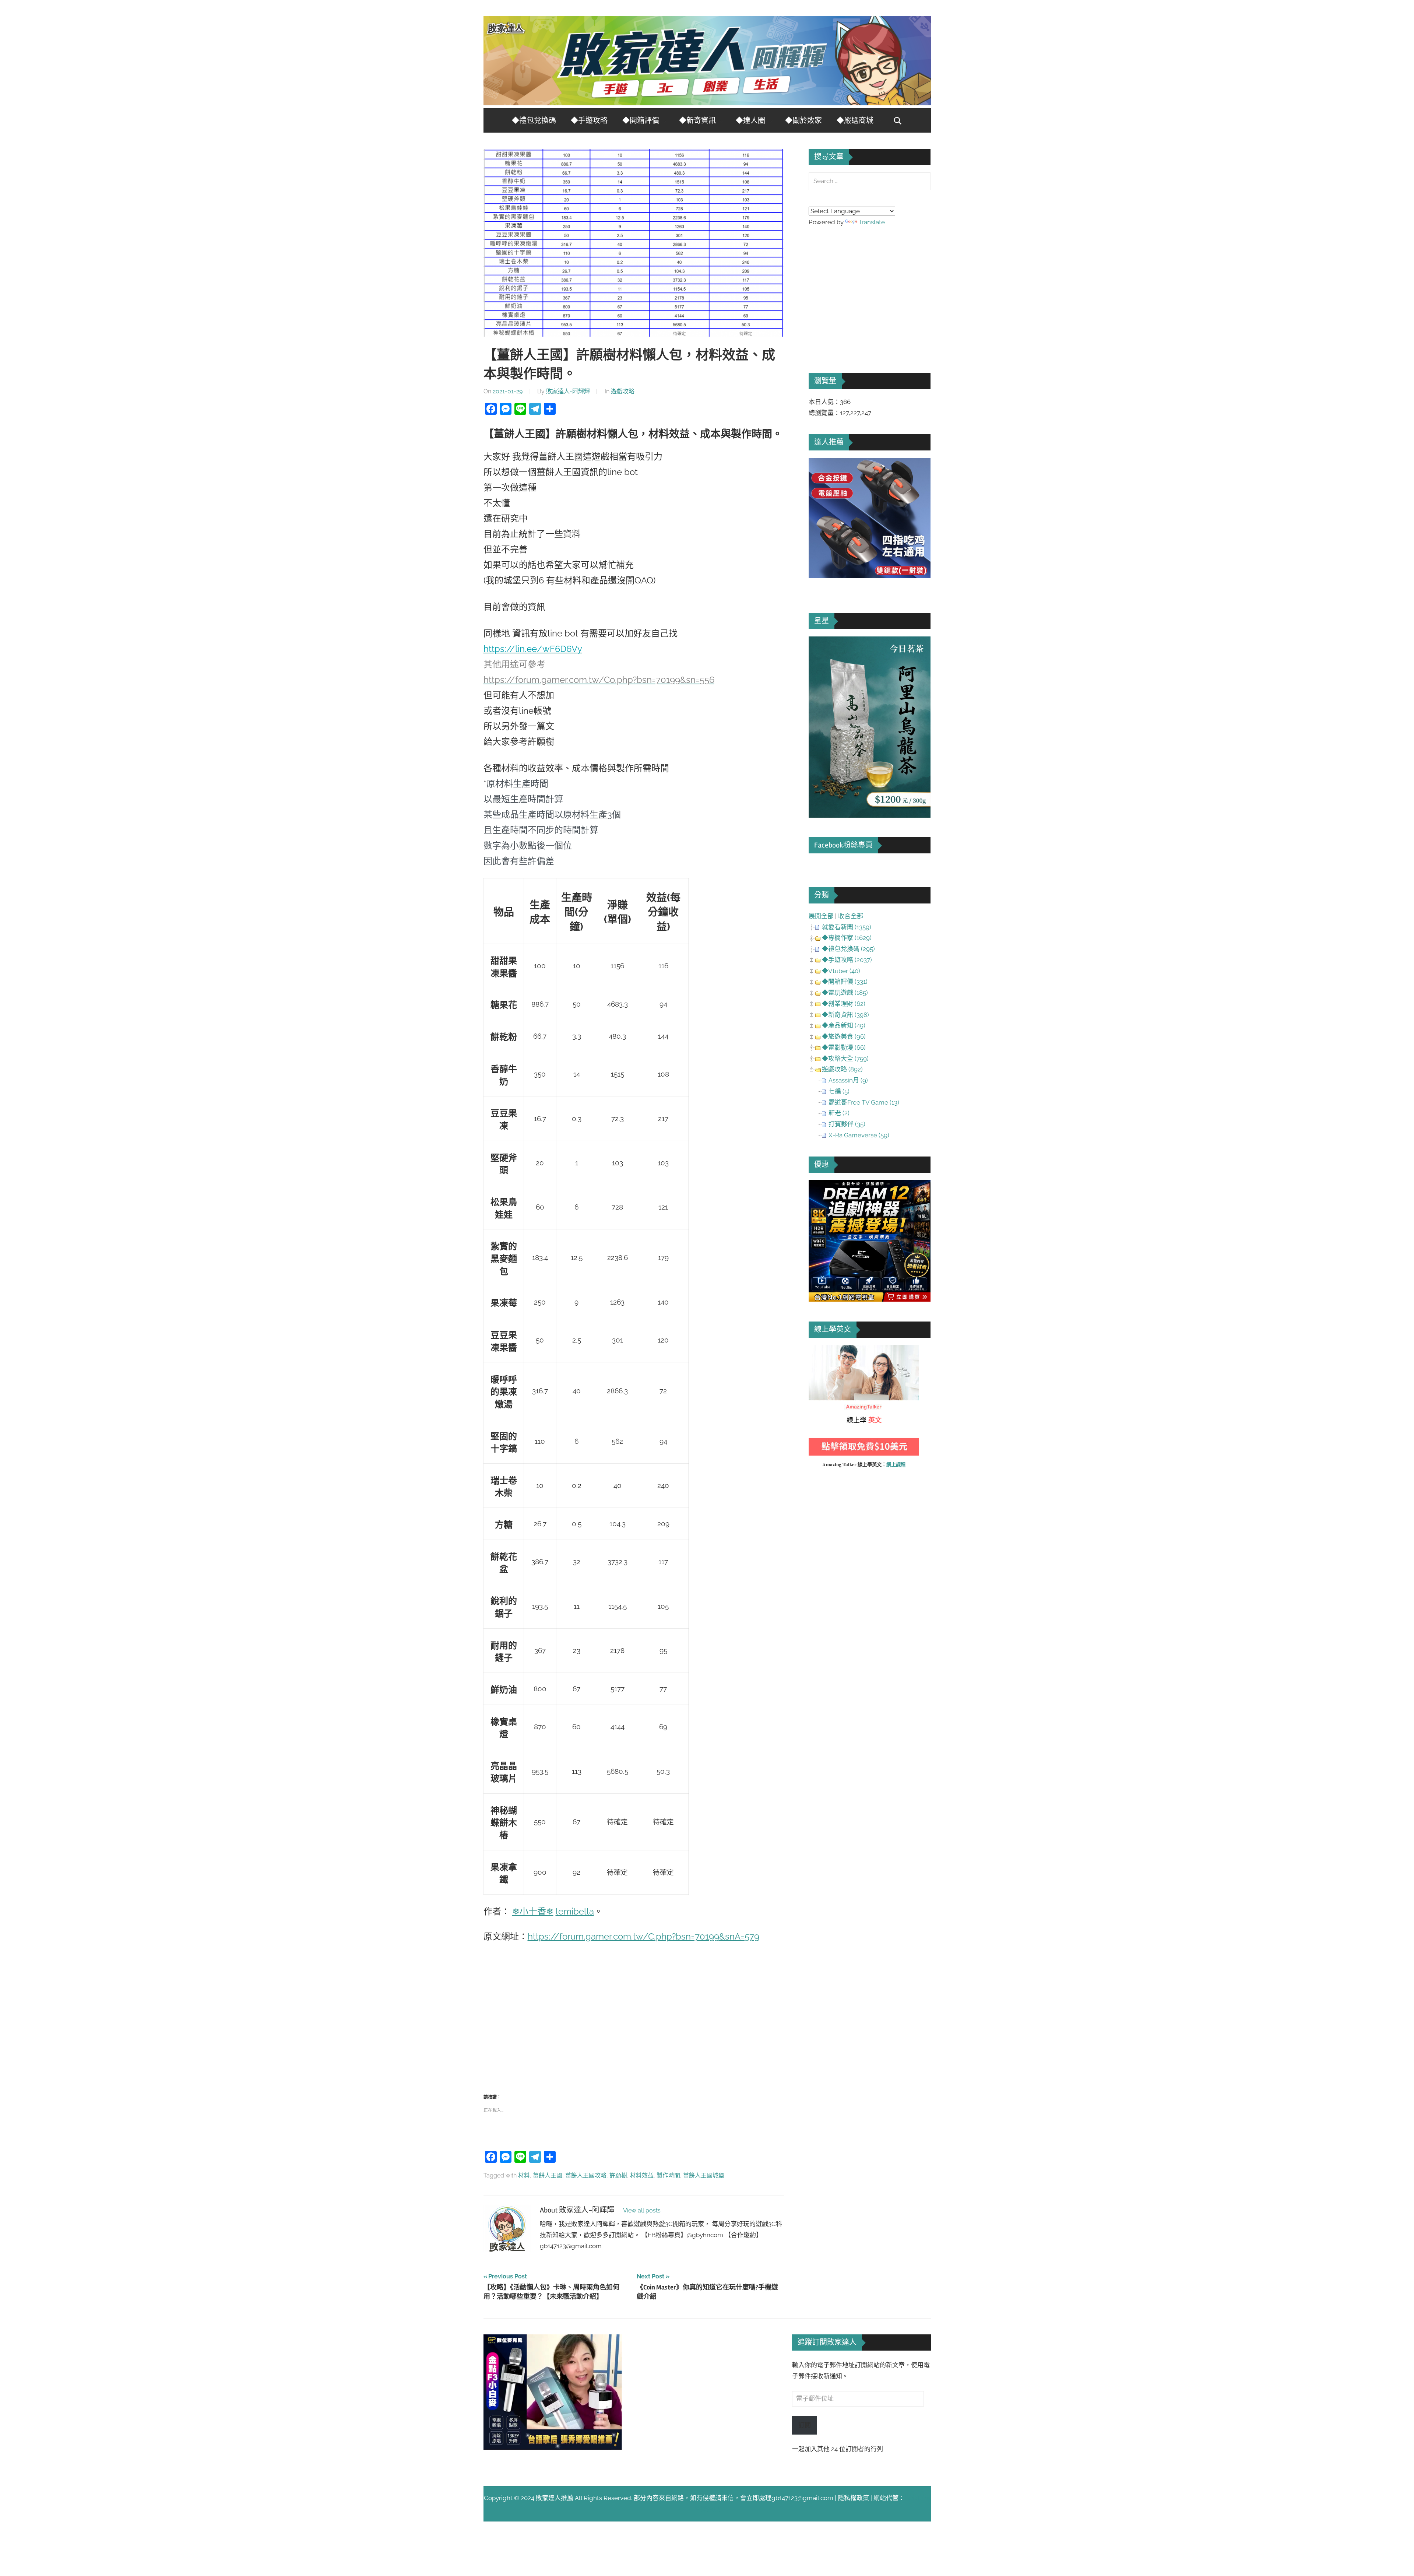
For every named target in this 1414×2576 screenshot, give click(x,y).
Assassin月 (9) (848, 1080)
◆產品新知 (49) (844, 1025)
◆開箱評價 (641, 121)
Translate (872, 222)
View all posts (642, 2210)
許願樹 (618, 2175)
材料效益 (642, 2175)
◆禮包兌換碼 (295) (848, 949)
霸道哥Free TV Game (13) (864, 1102)
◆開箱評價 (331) (845, 982)
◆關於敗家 (803, 121)
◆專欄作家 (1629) (847, 938)
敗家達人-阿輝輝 (568, 391)
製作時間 (668, 2175)
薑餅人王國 (548, 2175)
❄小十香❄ (533, 1911)
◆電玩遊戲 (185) (845, 993)
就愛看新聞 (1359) (847, 927)
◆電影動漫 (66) (844, 1047)
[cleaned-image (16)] (870, 815)
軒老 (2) (839, 1113)
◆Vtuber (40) (841, 971)
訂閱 (805, 2425)
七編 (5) (839, 1091)
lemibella (575, 1911)
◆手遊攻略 (589, 121)
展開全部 (821, 916)
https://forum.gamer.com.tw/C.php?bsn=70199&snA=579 (643, 1936)
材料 (524, 2175)
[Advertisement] (634, 2016)
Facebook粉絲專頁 (843, 845)
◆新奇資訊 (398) (845, 1015)
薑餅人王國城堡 (704, 2175)
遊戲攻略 (623, 391)
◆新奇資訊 (697, 121)
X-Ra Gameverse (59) (859, 1135)
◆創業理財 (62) (844, 1004)
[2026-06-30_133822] (553, 2447)
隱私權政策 (853, 2498)
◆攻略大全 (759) (845, 1059)
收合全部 (851, 916)
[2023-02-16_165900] (870, 576)
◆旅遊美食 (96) (844, 1036)
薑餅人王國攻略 (586, 2175)
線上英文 (821, 1350)
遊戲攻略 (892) (842, 1069)
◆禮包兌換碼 (534, 121)
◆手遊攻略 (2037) (847, 960)
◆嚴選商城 (855, 121)
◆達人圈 (750, 121)
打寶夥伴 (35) (847, 1124)
